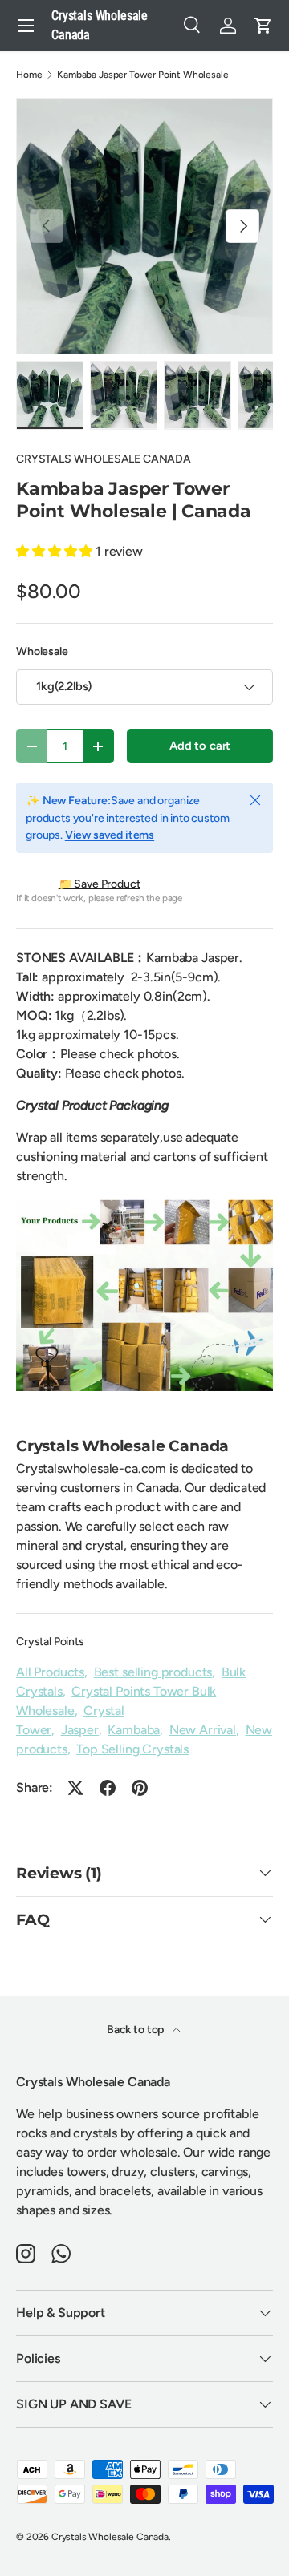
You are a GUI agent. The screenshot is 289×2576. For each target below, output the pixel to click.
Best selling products (153, 1672)
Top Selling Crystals (132, 1749)
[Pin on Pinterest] (140, 1788)
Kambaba (134, 1730)
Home (29, 75)
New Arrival (203, 1730)
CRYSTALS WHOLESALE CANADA (104, 459)
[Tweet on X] (75, 1788)
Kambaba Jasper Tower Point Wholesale (142, 75)
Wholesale (42, 651)
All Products (50, 1672)
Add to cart (200, 746)
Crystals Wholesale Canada (110, 2537)
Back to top (136, 2030)
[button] (263, 26)
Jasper (80, 1730)
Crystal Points (50, 1642)
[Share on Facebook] (108, 1788)
